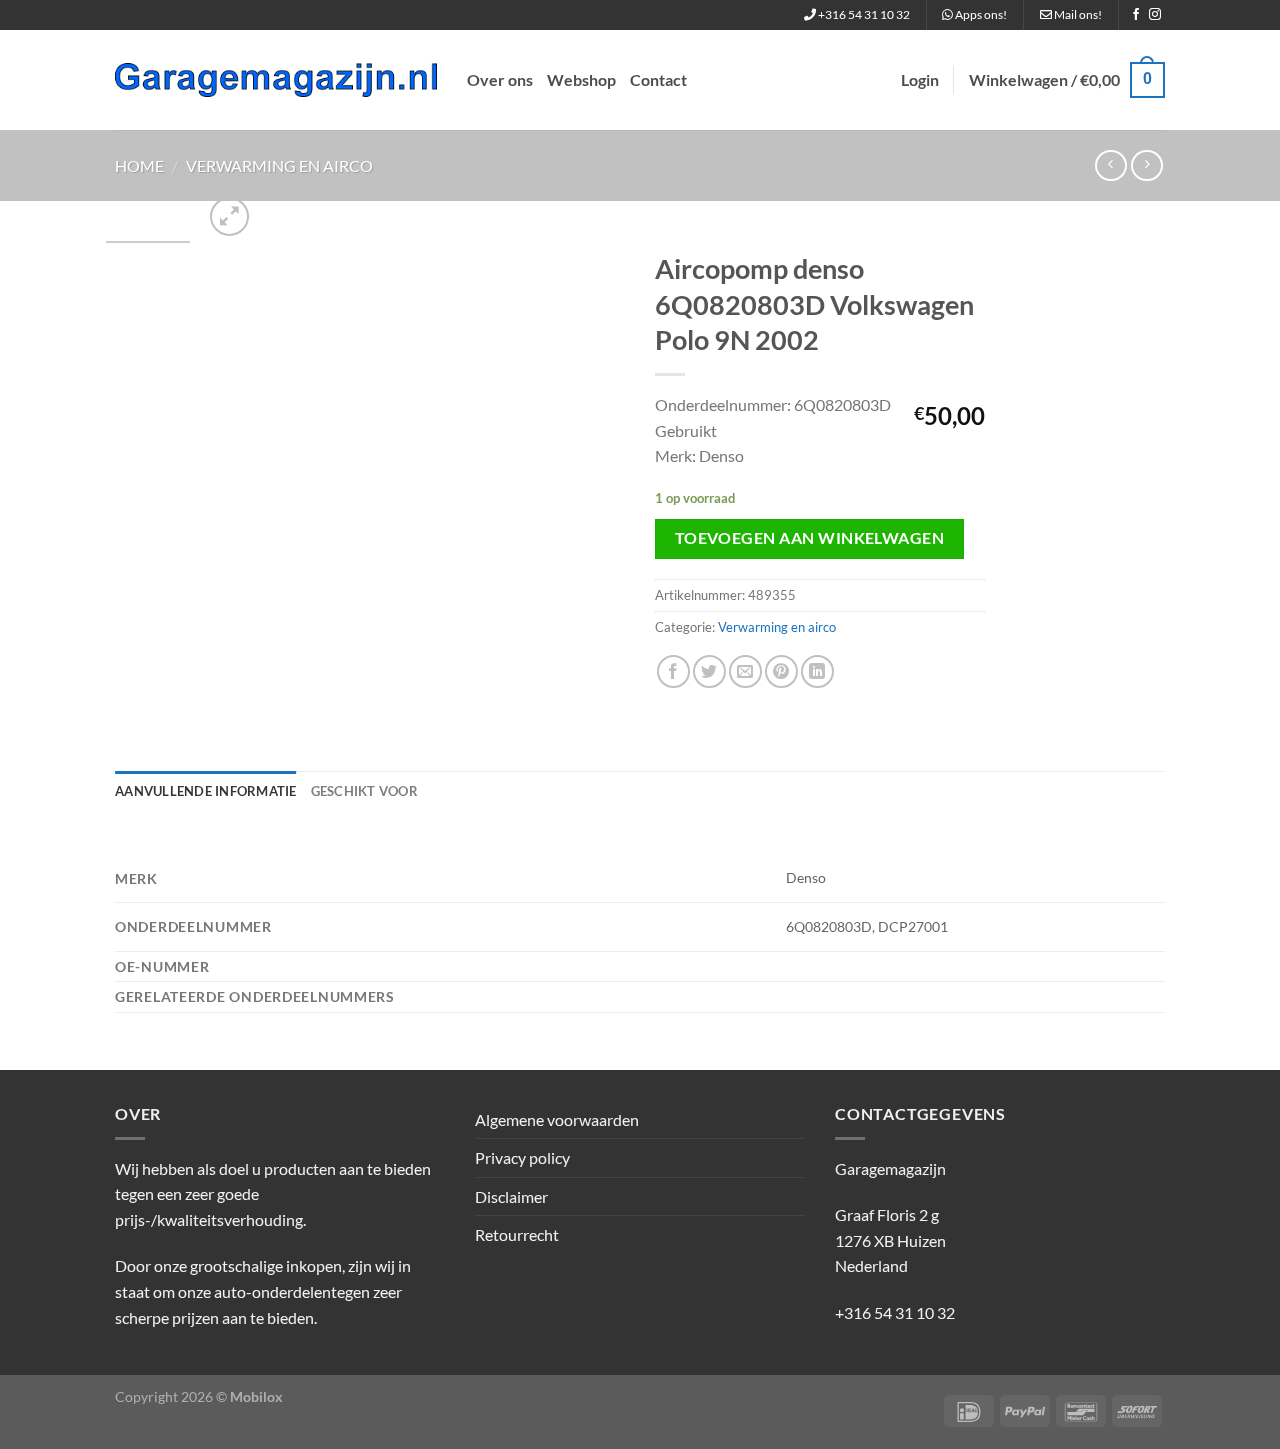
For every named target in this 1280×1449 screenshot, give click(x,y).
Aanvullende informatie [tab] (206, 791)
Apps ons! (980, 14)
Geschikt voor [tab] (364, 791)
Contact (658, 79)
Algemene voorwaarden (557, 1119)
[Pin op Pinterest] (781, 671)
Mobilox (256, 1396)
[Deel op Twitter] (709, 671)
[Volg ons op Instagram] (1155, 15)
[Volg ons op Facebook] (1136, 15)
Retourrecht (517, 1234)
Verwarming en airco (279, 165)
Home (139, 165)
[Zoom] (229, 216)
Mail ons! (1077, 14)
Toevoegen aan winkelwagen (810, 538)
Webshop (581, 79)
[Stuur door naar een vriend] (745, 671)
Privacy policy (522, 1157)
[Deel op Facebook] (673, 671)
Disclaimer (511, 1196)
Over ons (500, 79)
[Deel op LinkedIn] (817, 671)
